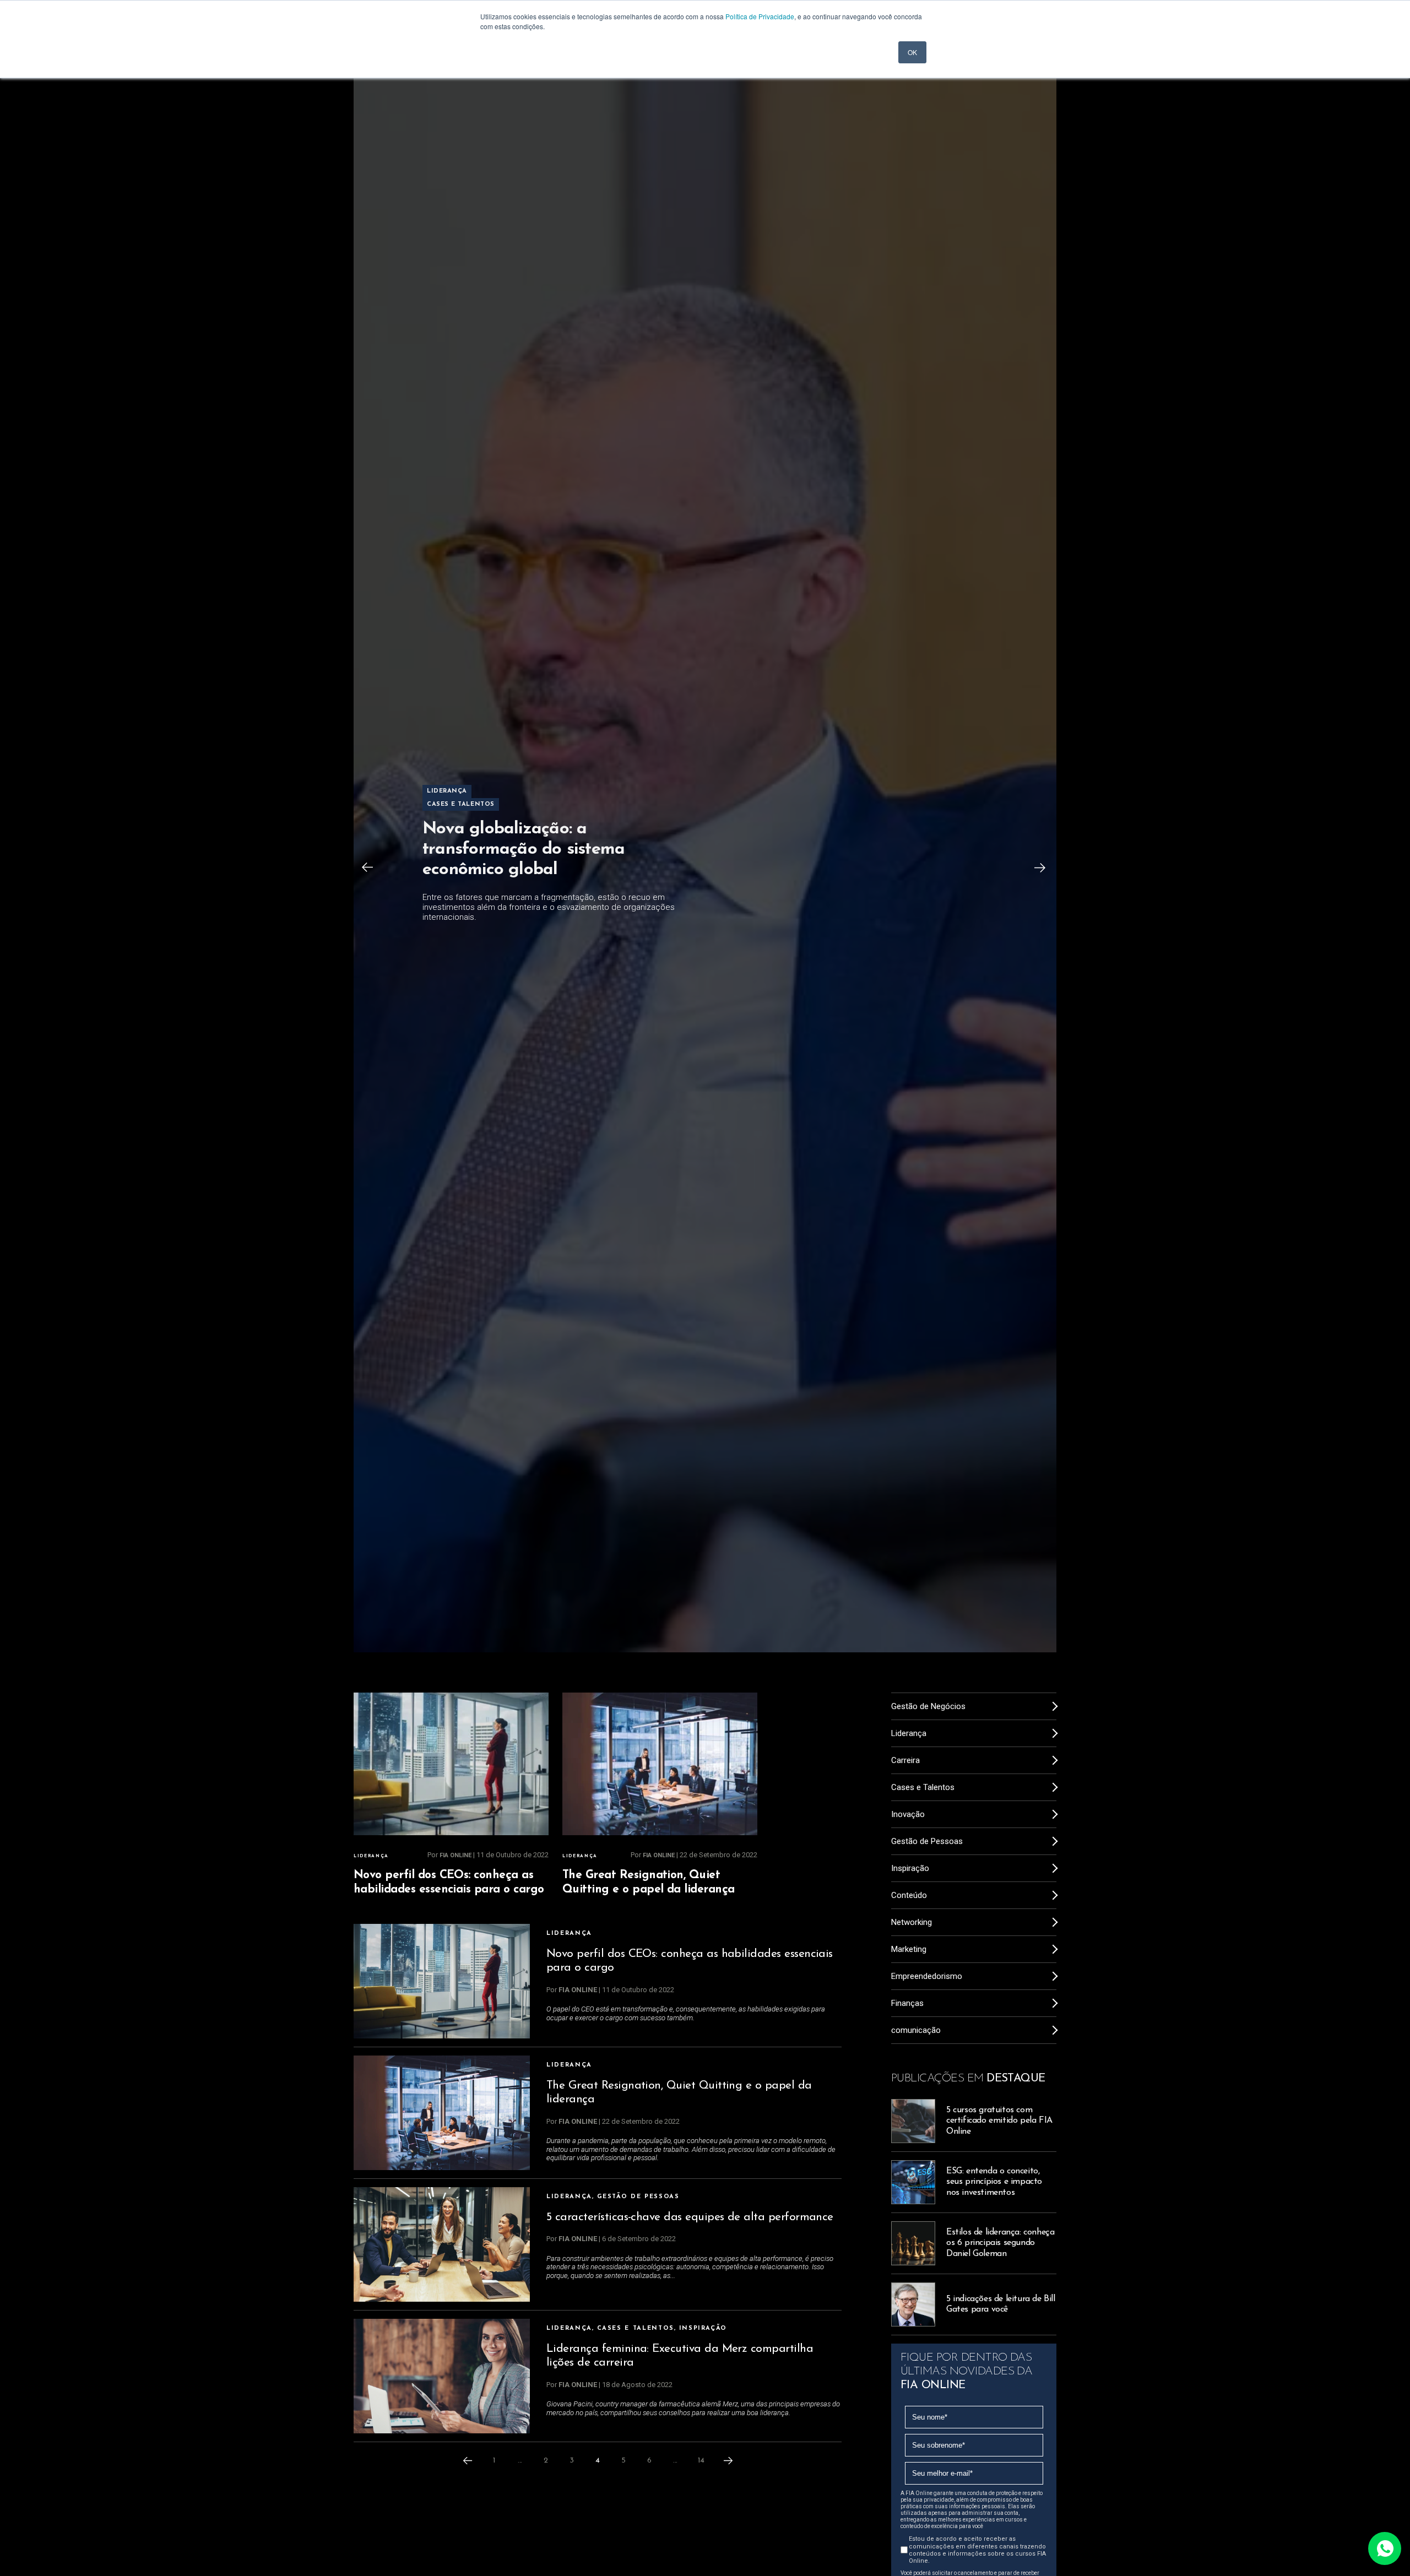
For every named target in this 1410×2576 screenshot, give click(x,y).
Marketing (909, 1949)
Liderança (371, 1856)
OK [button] (912, 52)
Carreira (905, 1760)
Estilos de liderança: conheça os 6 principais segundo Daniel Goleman (1000, 2243)
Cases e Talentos (636, 2328)
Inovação (908, 1814)
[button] (367, 867)
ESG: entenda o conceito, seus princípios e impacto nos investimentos (994, 2182)
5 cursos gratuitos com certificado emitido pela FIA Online (999, 2121)
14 (701, 2461)
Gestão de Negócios (928, 1706)
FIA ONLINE (455, 1855)
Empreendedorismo (927, 1976)
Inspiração (703, 2328)
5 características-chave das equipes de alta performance (690, 2217)
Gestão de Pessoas (638, 2197)
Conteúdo (909, 1895)
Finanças (907, 2003)
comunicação (916, 2030)
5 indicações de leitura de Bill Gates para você (1001, 2304)
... (520, 2461)
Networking (912, 1922)
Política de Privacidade (760, 16)
